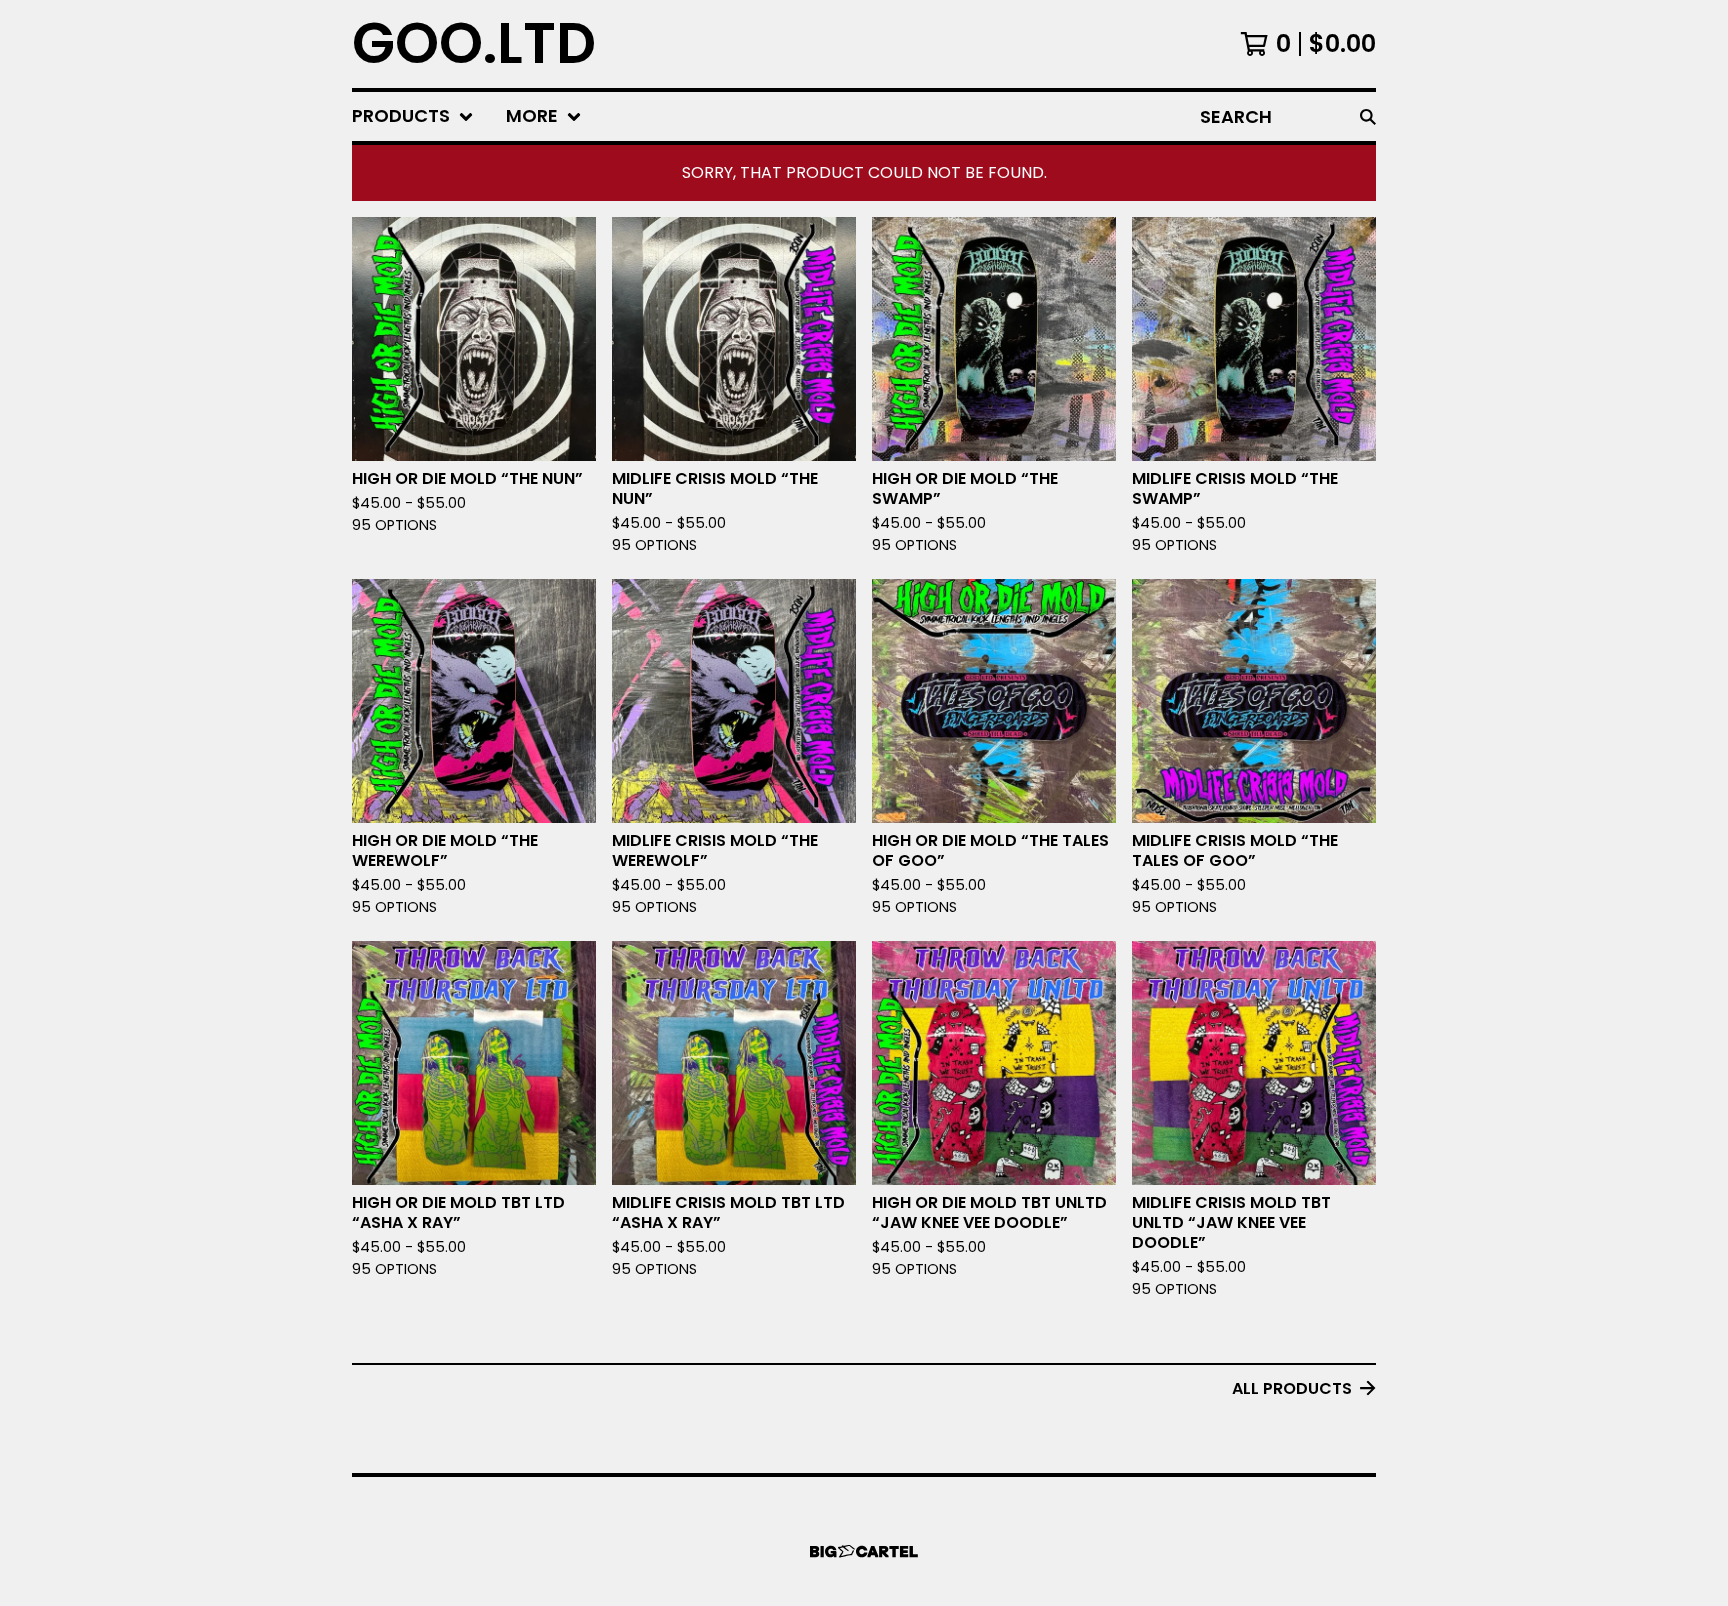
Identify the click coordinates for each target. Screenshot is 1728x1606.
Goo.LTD (474, 44)
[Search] (1368, 116)
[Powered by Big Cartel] (864, 1551)
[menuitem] (413, 116)
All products (1292, 1388)
